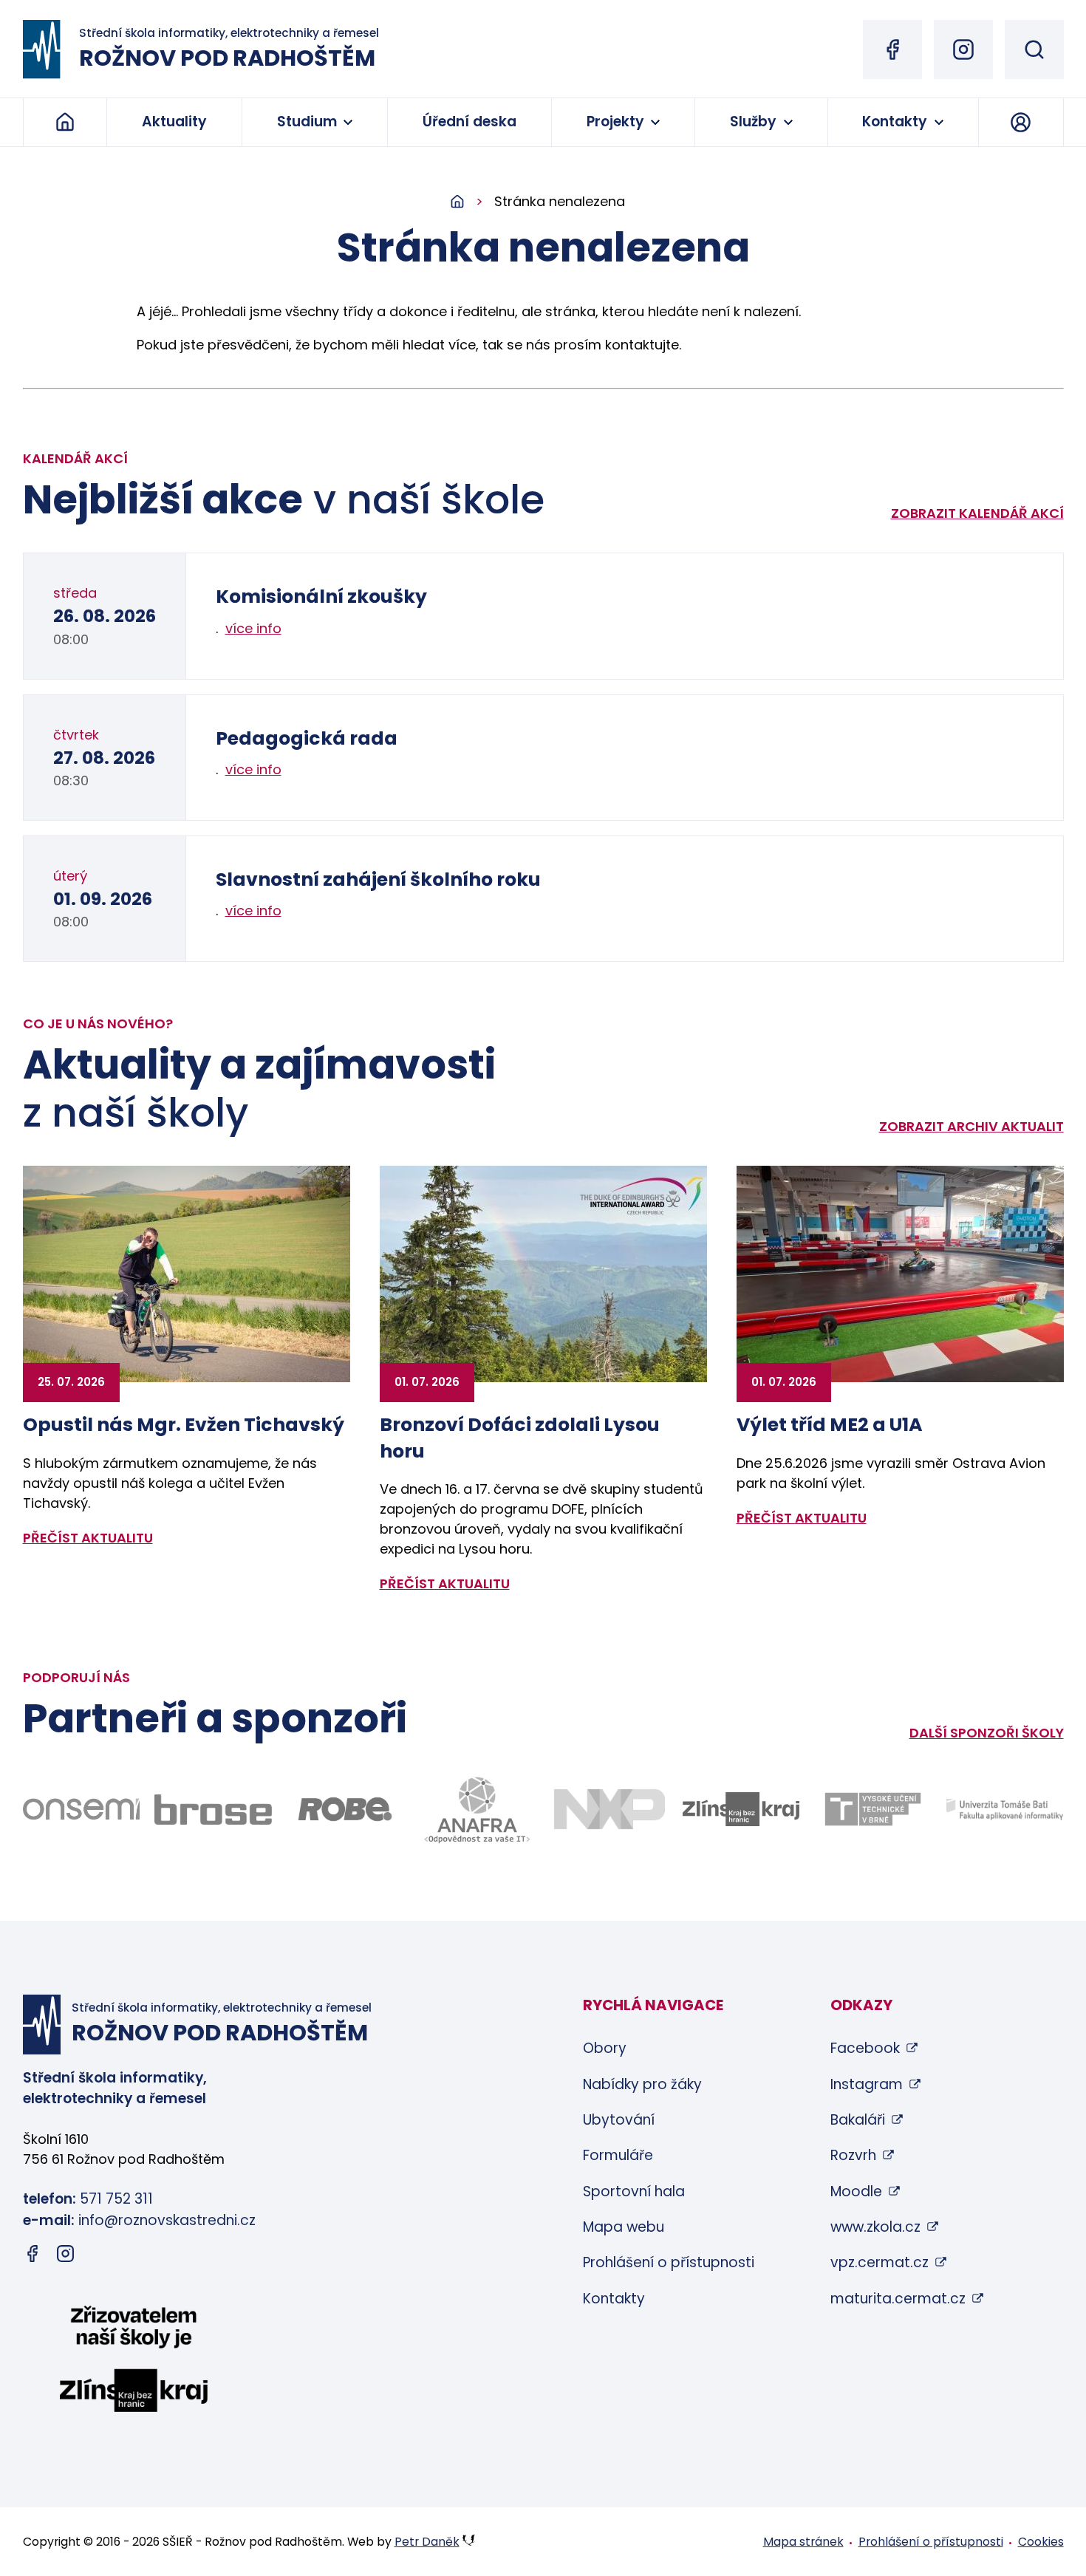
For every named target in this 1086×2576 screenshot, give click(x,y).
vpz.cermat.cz (880, 2262)
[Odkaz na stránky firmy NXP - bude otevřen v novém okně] (609, 1809)
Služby (753, 122)
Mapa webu (624, 2227)
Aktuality (174, 122)
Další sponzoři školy (987, 1733)
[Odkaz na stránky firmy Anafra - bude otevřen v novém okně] (477, 1810)
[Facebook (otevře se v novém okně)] (892, 49)
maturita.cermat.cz (898, 2299)
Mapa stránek (803, 2542)
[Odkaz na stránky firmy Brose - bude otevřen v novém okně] (213, 1810)
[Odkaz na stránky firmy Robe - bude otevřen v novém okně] (345, 1809)
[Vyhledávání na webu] (1034, 49)
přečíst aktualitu (88, 1538)
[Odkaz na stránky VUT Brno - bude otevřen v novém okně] (873, 1809)
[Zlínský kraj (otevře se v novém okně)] (134, 2362)
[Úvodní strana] (472, 202)
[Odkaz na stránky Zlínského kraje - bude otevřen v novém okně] (741, 1809)
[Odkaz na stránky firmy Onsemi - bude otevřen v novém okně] (82, 1809)
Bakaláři (858, 2120)
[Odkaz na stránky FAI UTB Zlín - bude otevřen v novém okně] (1005, 1810)
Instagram (867, 2084)
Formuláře (618, 2155)
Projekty (615, 122)
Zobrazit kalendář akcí (977, 513)
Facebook (865, 2048)
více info (253, 628)
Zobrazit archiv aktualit (971, 1126)
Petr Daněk (427, 2542)
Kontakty (895, 122)
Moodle (856, 2191)
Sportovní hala (634, 2191)
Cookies (1041, 2542)
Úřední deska (469, 122)
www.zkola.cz (875, 2227)
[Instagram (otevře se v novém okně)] (963, 49)
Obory (605, 2048)
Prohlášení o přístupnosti (669, 2262)
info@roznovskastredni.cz (167, 2220)
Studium (307, 122)
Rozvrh (853, 2155)
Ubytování (619, 2120)
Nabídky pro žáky (642, 2084)
